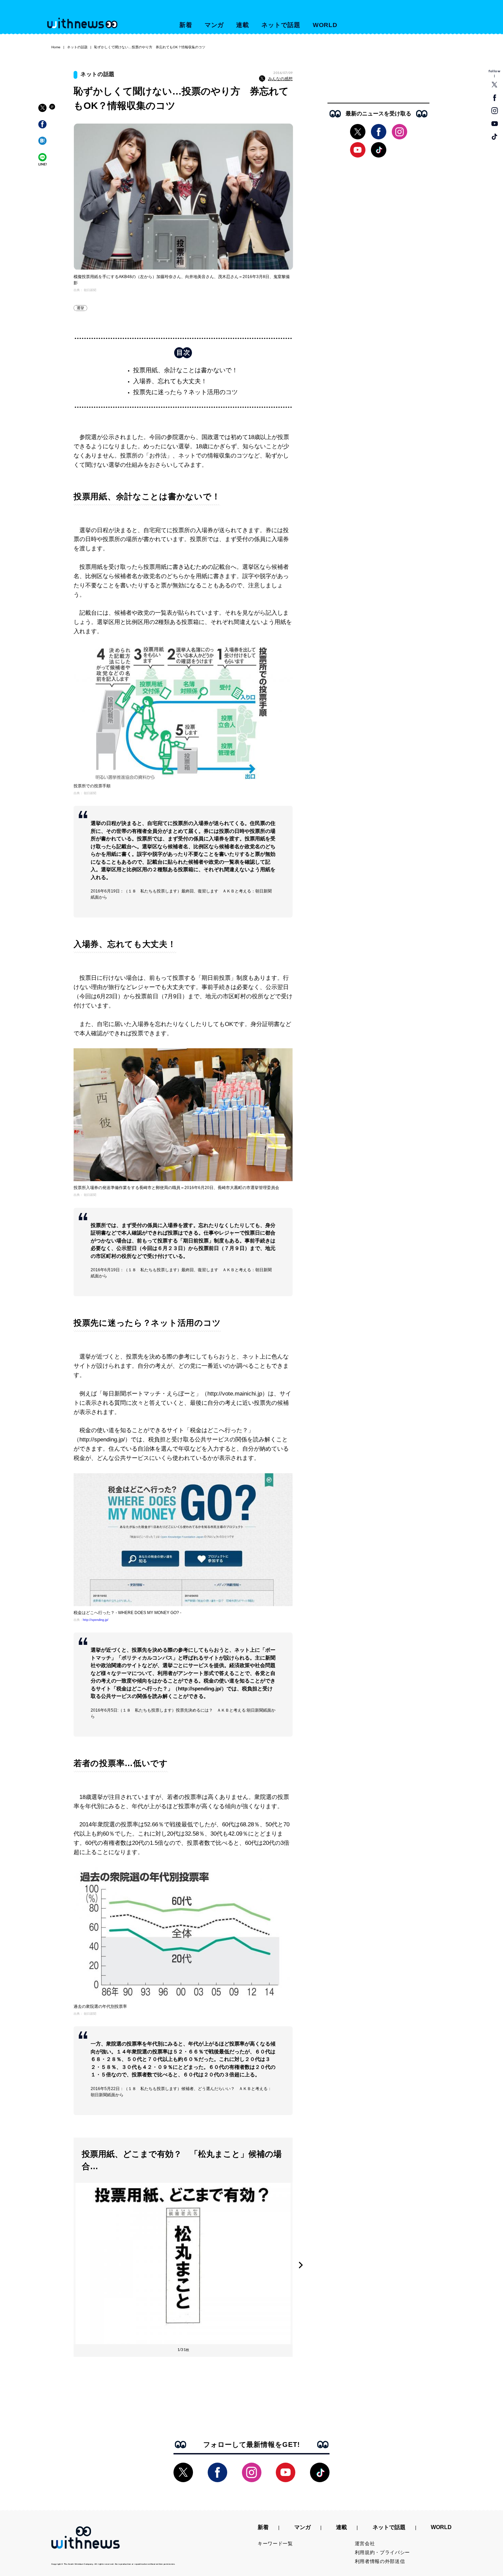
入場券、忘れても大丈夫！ (170, 381)
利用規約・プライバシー (383, 2552)
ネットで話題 (281, 25)
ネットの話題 (77, 47)
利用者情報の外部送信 (380, 2561)
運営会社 (365, 2543)
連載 (243, 25)
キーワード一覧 (275, 2543)
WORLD (325, 25)
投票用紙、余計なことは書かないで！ (185, 370)
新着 (186, 25)
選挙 (80, 308)
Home (56, 47)
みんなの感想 (280, 79)
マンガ (214, 25)
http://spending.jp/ (96, 1620)
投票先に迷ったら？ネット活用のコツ (185, 392)
